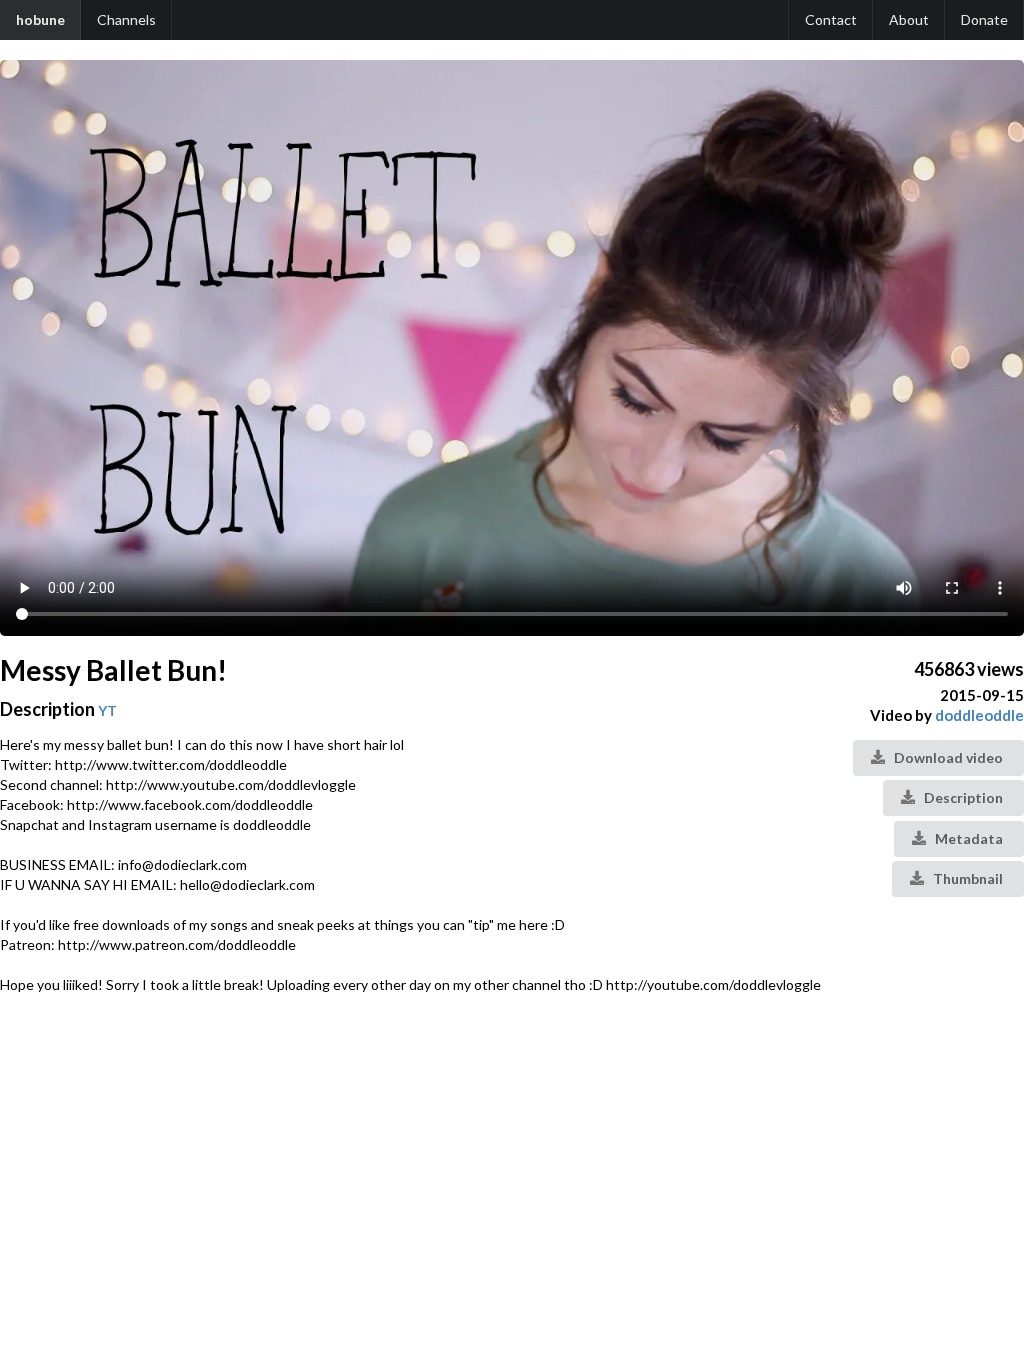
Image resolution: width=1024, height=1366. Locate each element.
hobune (40, 19)
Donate (984, 19)
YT (107, 710)
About (909, 19)
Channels (126, 19)
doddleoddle (979, 715)
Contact (831, 19)
